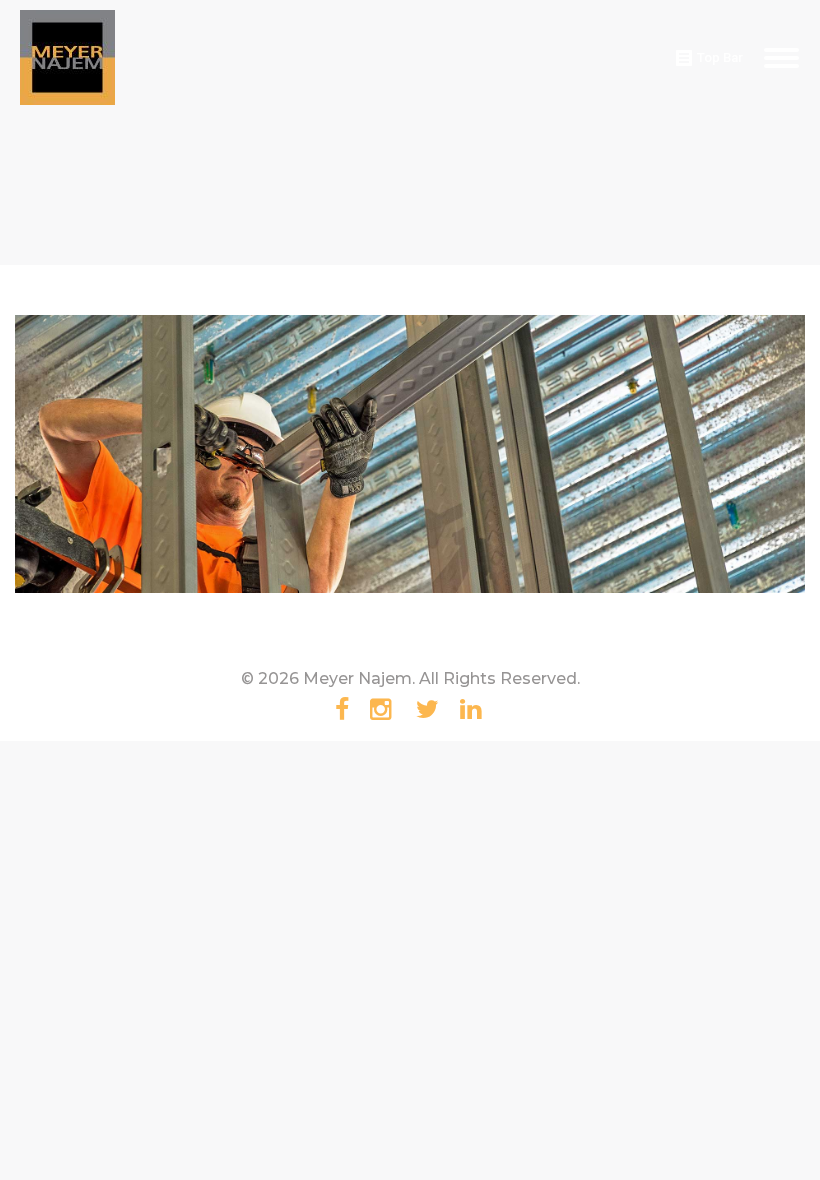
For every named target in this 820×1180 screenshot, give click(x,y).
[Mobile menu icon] (781, 58)
